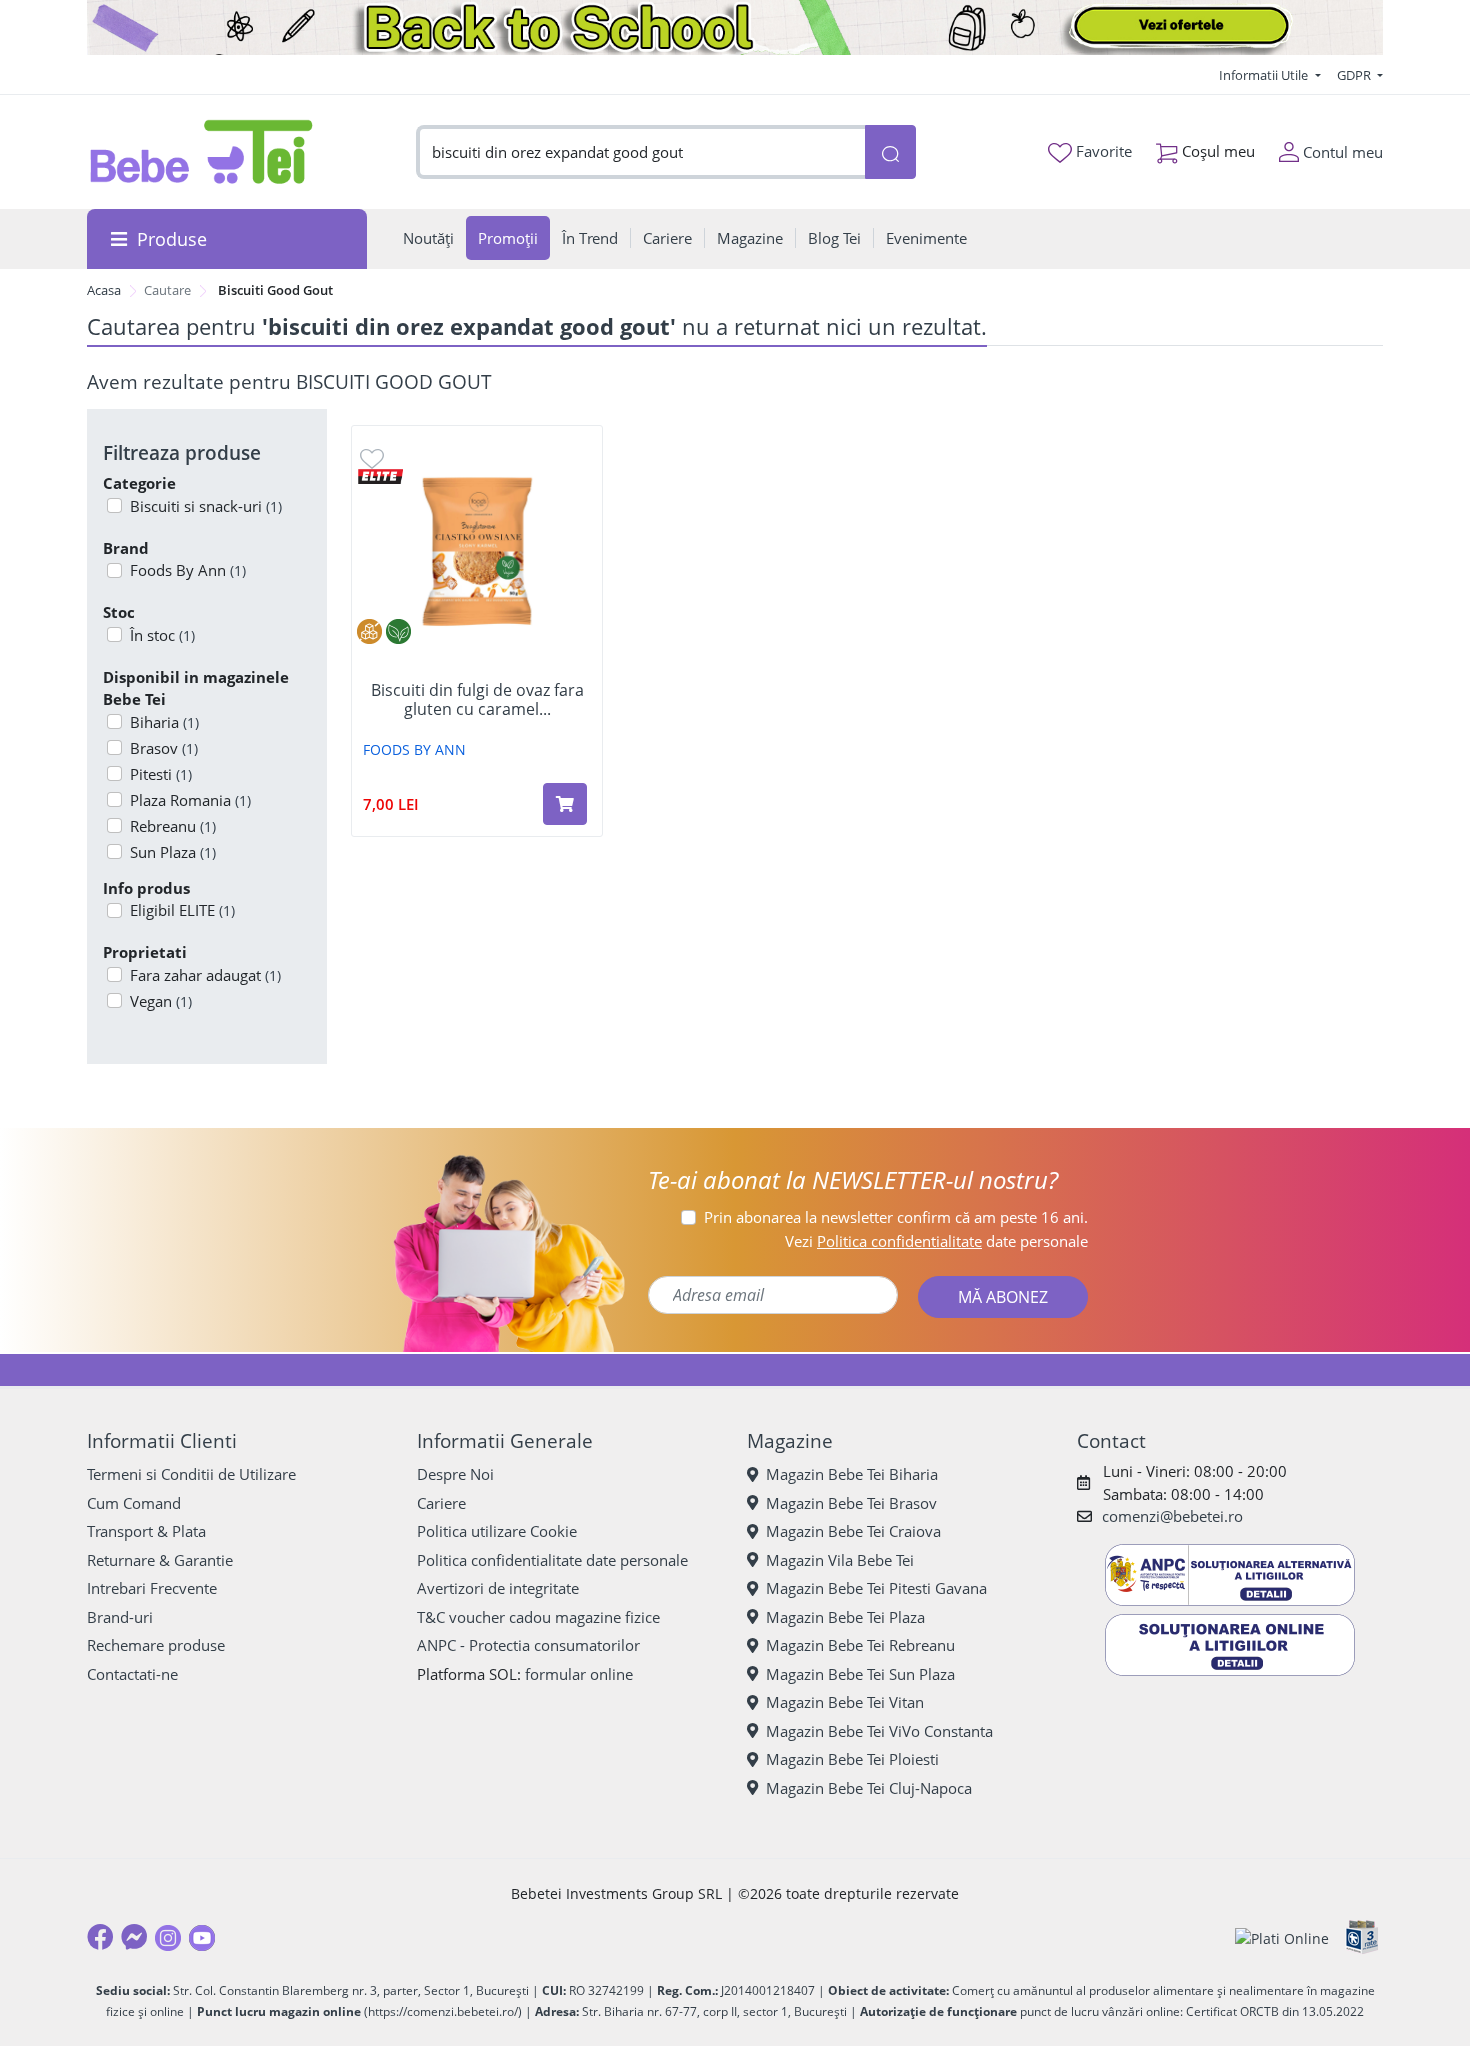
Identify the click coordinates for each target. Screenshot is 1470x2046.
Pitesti (161, 774)
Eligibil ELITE (182, 910)
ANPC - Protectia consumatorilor (528, 1645)
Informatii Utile (1265, 75)
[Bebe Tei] (202, 152)
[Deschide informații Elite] (380, 474)
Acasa (104, 290)
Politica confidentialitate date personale (552, 1560)
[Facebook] (100, 1937)
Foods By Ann (188, 570)
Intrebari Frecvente (152, 1588)
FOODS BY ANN (414, 749)
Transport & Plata (146, 1531)
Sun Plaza (173, 852)
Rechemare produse (156, 1645)
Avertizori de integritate (498, 1588)
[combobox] (641, 152)
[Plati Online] (1282, 1937)
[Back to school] (735, 27)
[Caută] (890, 152)
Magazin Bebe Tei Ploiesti (852, 1759)
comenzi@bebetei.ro (1172, 1516)
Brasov (164, 748)
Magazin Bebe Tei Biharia (852, 1474)
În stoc (162, 635)
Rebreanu (173, 826)
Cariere (441, 1503)
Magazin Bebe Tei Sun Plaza (860, 1674)
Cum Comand (134, 1503)
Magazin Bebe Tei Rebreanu (860, 1645)
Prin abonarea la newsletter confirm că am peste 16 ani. (896, 1217)
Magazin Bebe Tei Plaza (845, 1617)
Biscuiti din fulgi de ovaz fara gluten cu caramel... (477, 700)
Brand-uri (120, 1617)
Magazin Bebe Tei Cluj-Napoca (869, 1788)
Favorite (1102, 151)
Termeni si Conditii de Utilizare (191, 1474)
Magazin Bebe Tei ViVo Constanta (879, 1731)
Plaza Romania (190, 800)
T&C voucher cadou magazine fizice (538, 1617)
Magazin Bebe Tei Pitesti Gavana (876, 1588)
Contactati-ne (132, 1674)
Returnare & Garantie (160, 1560)
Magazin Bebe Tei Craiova (853, 1531)
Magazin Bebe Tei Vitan (845, 1702)
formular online (579, 1674)
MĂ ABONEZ (1003, 1297)
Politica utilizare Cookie (497, 1531)
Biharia (164, 722)
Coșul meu (1216, 151)
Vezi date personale (936, 1241)
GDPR (1355, 75)
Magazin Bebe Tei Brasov (851, 1503)
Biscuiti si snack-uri (206, 506)
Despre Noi (455, 1474)
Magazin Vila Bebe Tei (840, 1560)
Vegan (161, 1001)
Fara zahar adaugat (205, 975)
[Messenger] (134, 1937)
